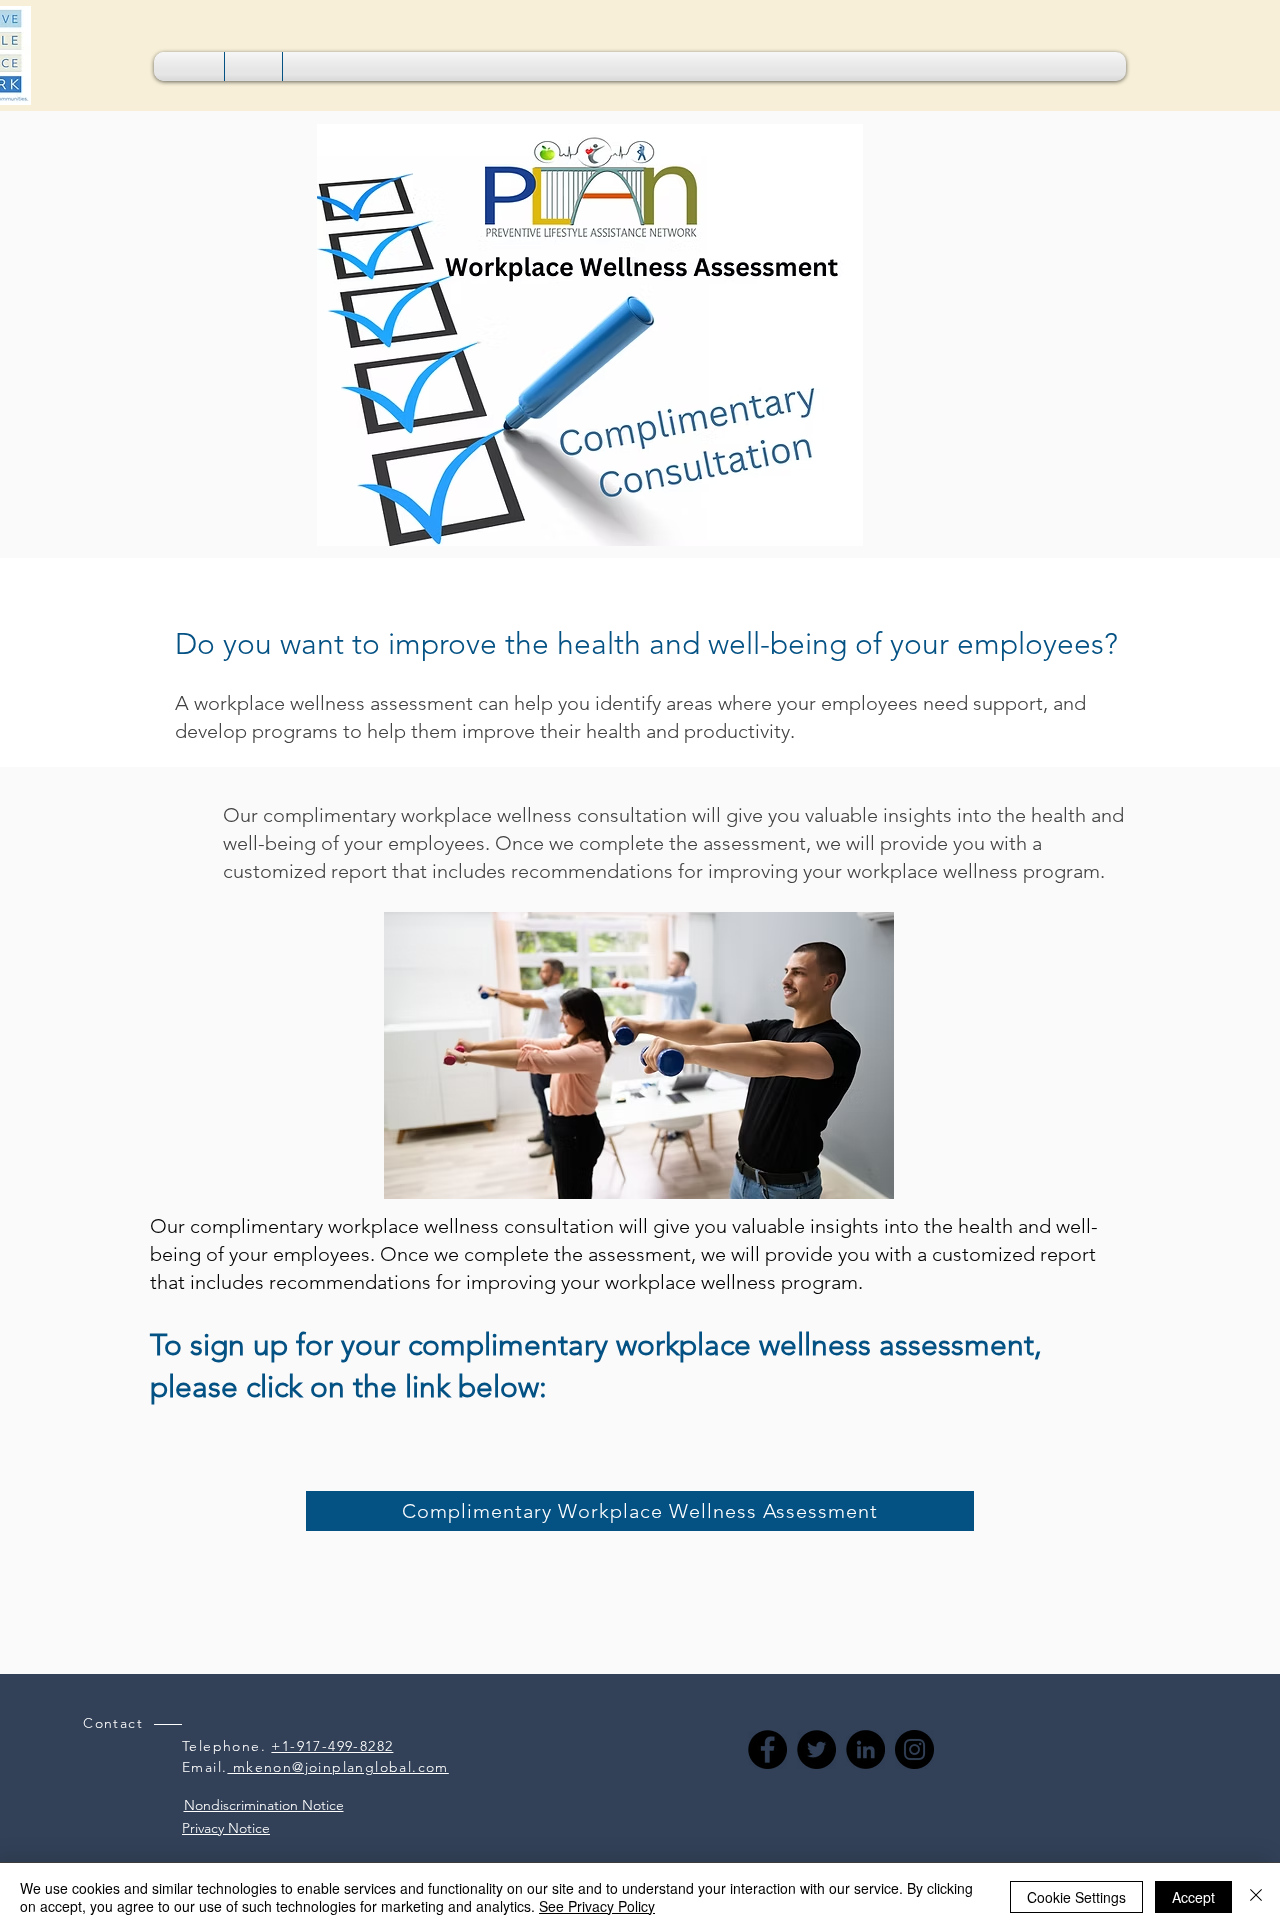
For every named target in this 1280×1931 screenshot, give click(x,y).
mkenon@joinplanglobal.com (337, 1767)
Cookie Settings (1076, 1897)
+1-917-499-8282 (332, 1746)
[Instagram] (914, 1749)
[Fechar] (1256, 1897)
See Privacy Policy (597, 1906)
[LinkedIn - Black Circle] (865, 1749)
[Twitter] (816, 1749)
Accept (1193, 1897)
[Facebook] (767, 1749)
